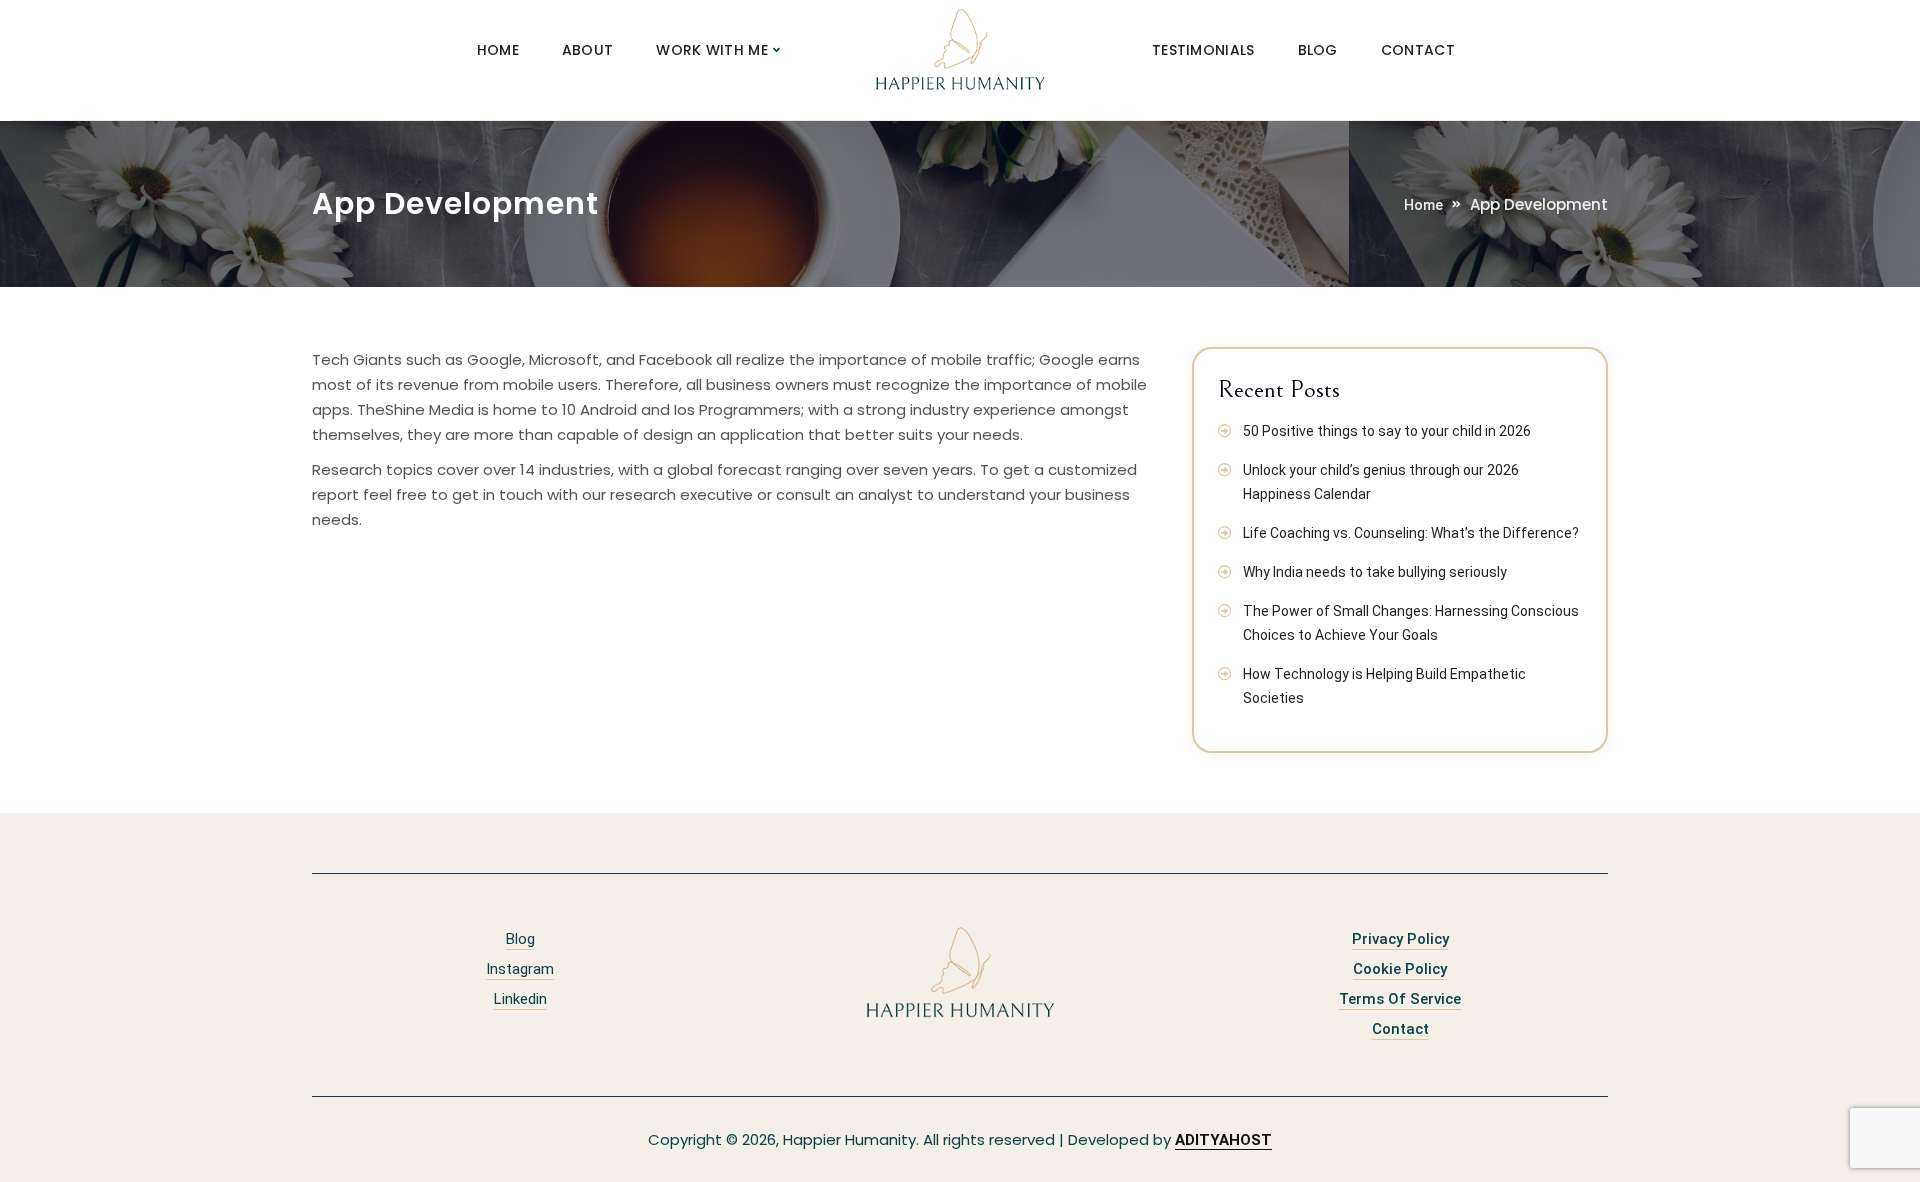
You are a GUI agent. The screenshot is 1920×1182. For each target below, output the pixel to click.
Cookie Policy (1400, 969)
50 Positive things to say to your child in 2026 (1387, 431)
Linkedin (520, 999)
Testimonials (1203, 50)
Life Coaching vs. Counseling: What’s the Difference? (1411, 533)
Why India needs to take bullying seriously (1375, 572)
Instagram (520, 969)
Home (498, 50)
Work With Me (712, 50)
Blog (1318, 50)
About (588, 50)
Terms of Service (1400, 999)
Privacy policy (1400, 939)
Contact (1418, 50)
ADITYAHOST (1223, 1140)
